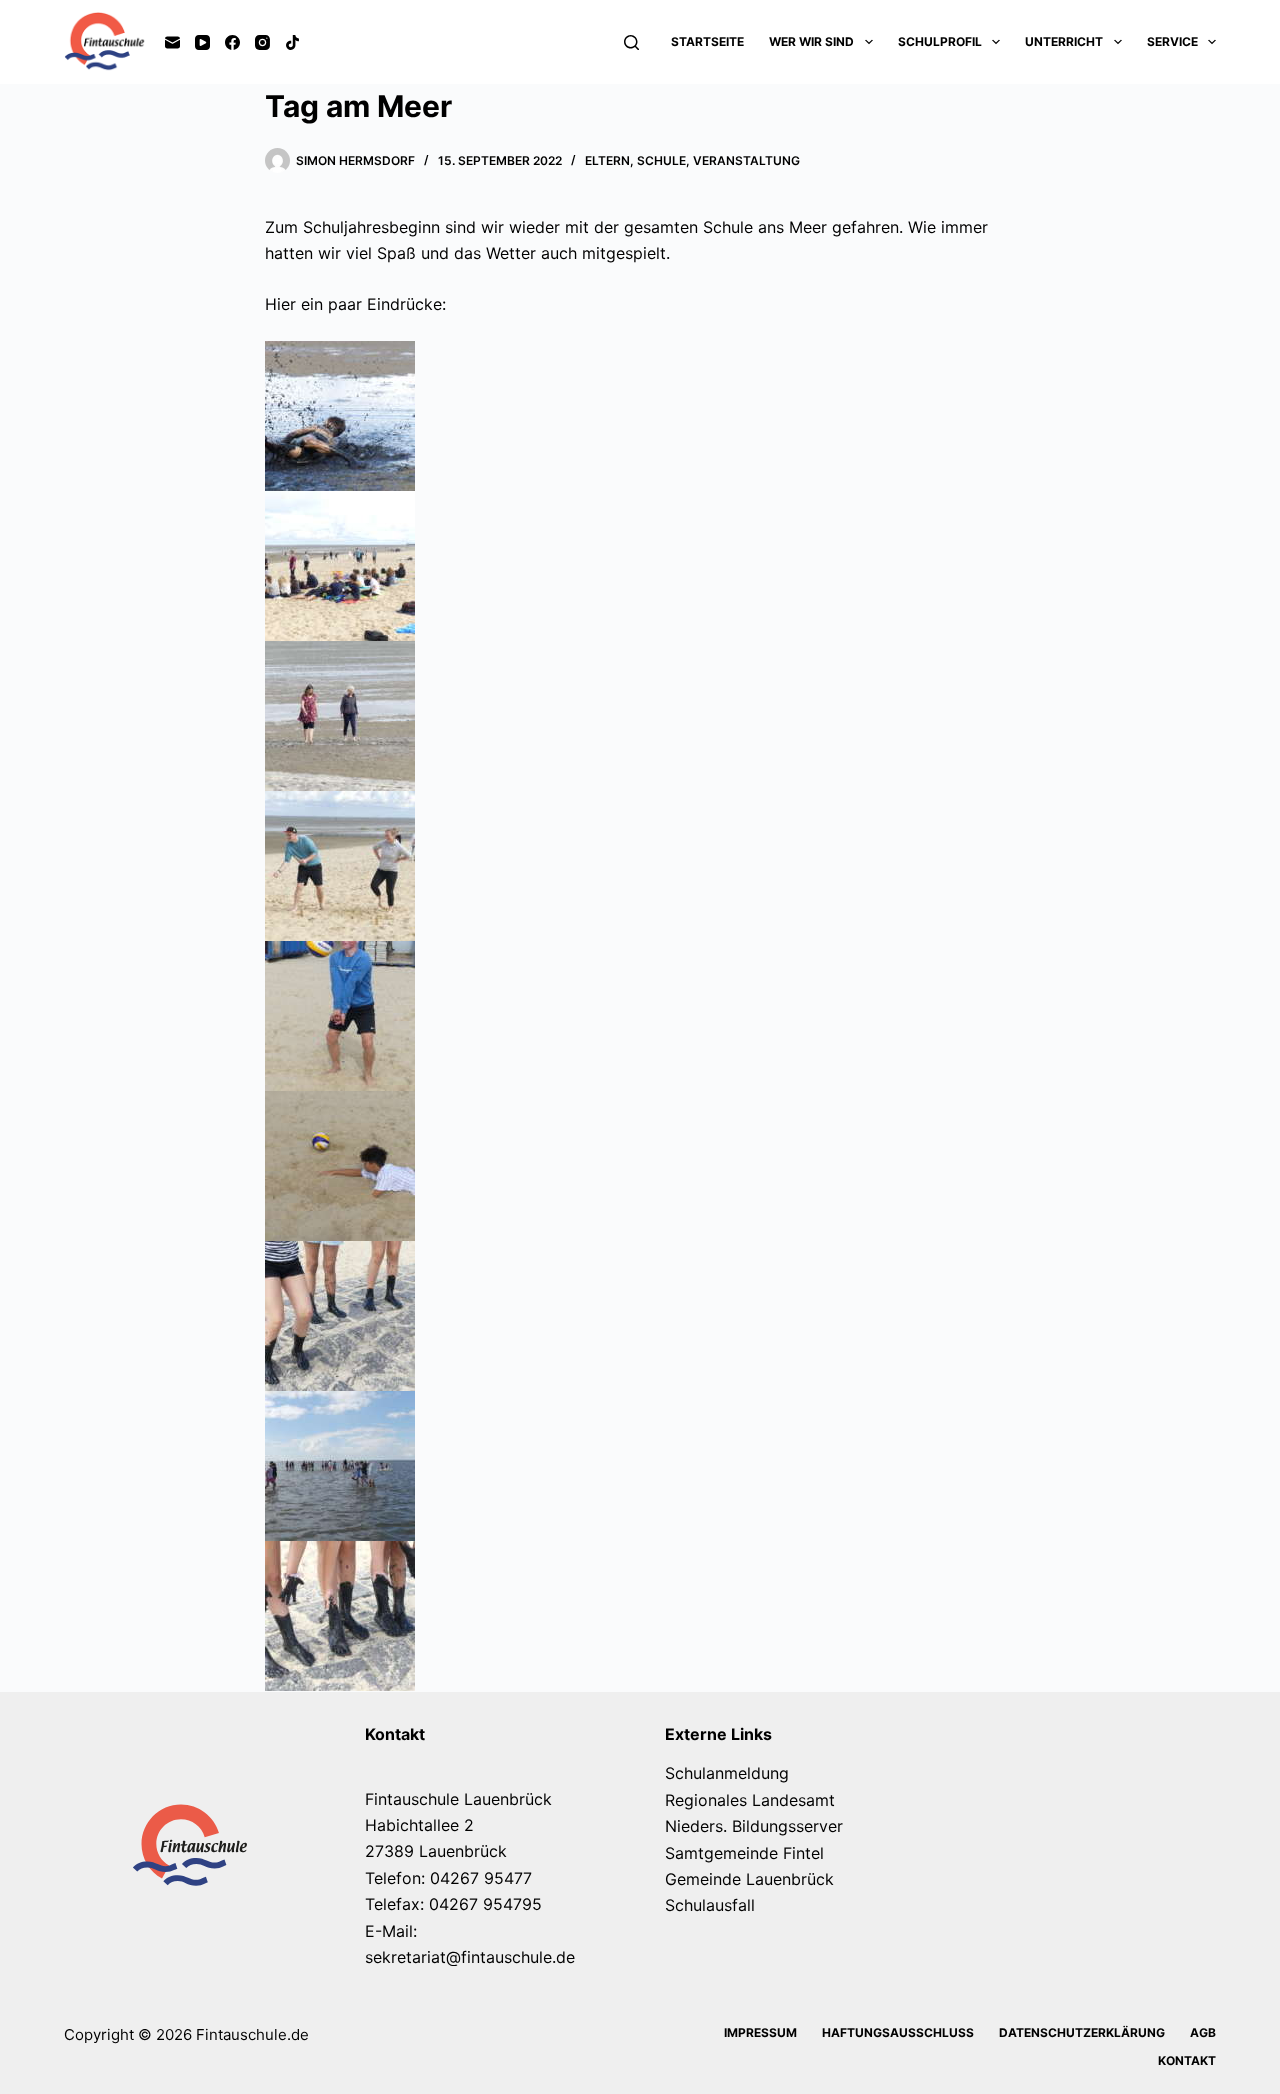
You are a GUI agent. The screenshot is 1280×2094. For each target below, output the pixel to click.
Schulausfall (710, 1905)
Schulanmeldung (727, 1773)
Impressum (760, 2032)
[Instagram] (262, 42)
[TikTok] (292, 42)
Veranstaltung (746, 160)
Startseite (707, 41)
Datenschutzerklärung (1082, 2032)
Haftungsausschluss (898, 2032)
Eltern (607, 160)
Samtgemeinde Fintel (744, 1853)
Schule (661, 160)
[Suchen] (631, 42)
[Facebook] (232, 42)
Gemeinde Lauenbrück (749, 1879)
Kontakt (1187, 2060)
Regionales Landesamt (750, 1800)
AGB (1203, 2032)
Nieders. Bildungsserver (754, 1826)
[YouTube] (202, 42)
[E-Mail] (172, 42)
